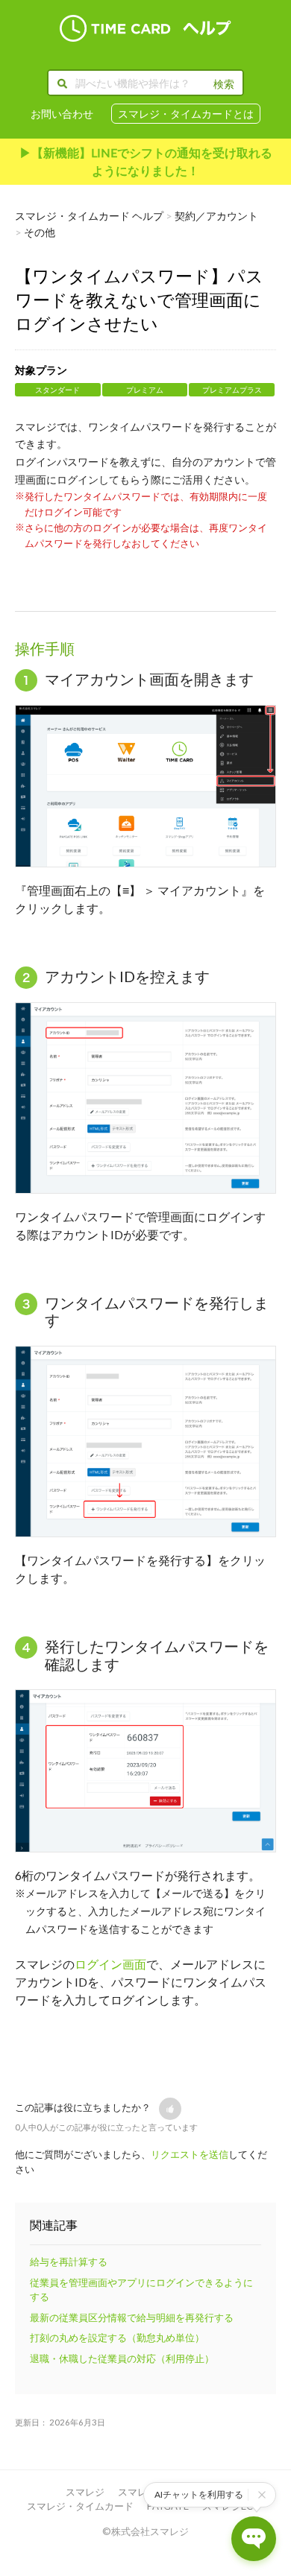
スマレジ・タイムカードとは (186, 114)
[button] (170, 2109)
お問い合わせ (62, 114)
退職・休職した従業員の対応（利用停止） (122, 2358)
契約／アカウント (216, 216)
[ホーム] (145, 28)
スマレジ (85, 2492)
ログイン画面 (110, 1964)
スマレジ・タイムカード (80, 2506)
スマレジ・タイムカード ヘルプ (89, 216)
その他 (40, 232)
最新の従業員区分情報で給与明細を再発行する (132, 2317)
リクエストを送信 (190, 2154)
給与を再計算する (69, 2262)
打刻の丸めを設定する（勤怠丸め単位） (117, 2338)
